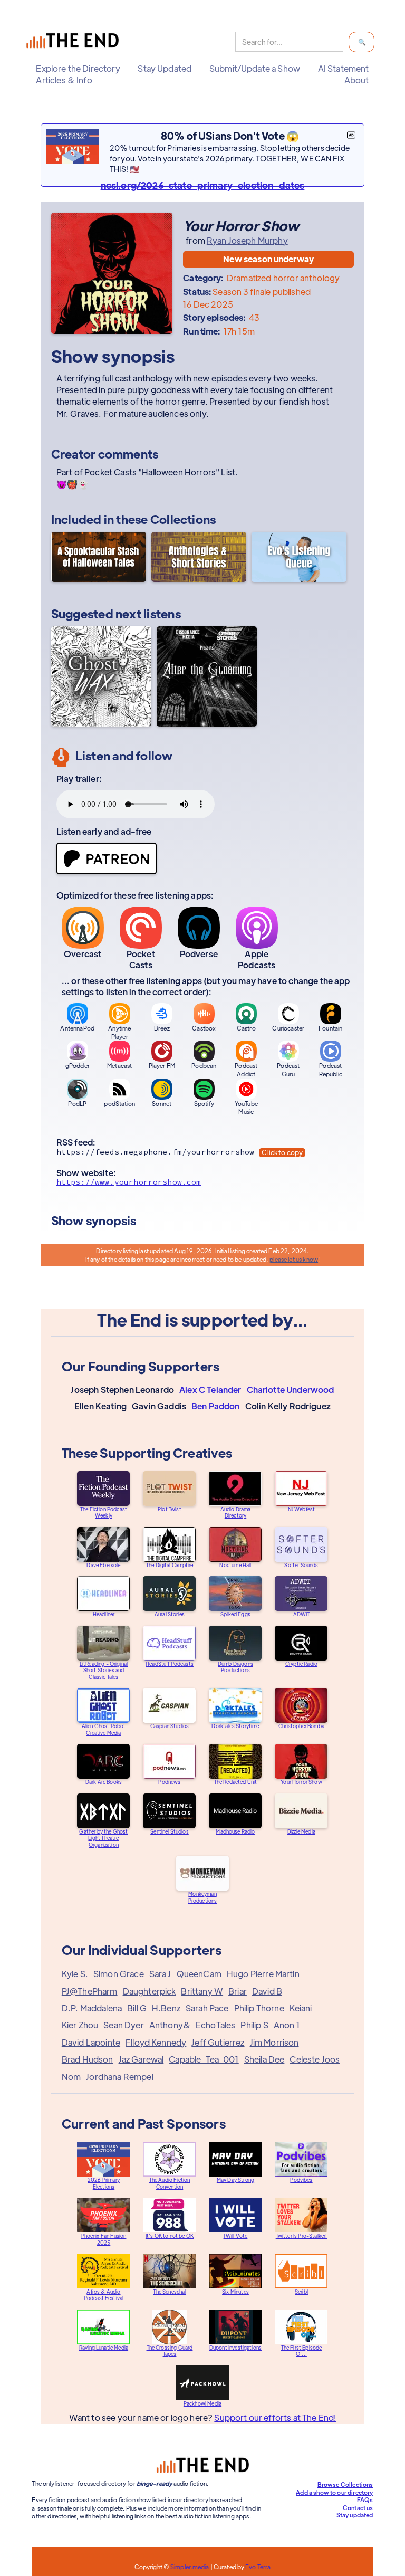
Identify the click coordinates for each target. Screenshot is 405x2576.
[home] (75, 42)
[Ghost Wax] (101, 676)
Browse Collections (345, 2484)
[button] (78, 69)
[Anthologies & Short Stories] (199, 558)
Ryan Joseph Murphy (247, 241)
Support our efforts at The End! (275, 2417)
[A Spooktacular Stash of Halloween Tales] (99, 558)
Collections (183, 519)
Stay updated (355, 2515)
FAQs (365, 2499)
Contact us (358, 2507)
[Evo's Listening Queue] (299, 558)
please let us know (294, 1259)
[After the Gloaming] (207, 676)
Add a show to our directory (334, 2492)
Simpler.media (190, 2567)
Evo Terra (258, 2567)
